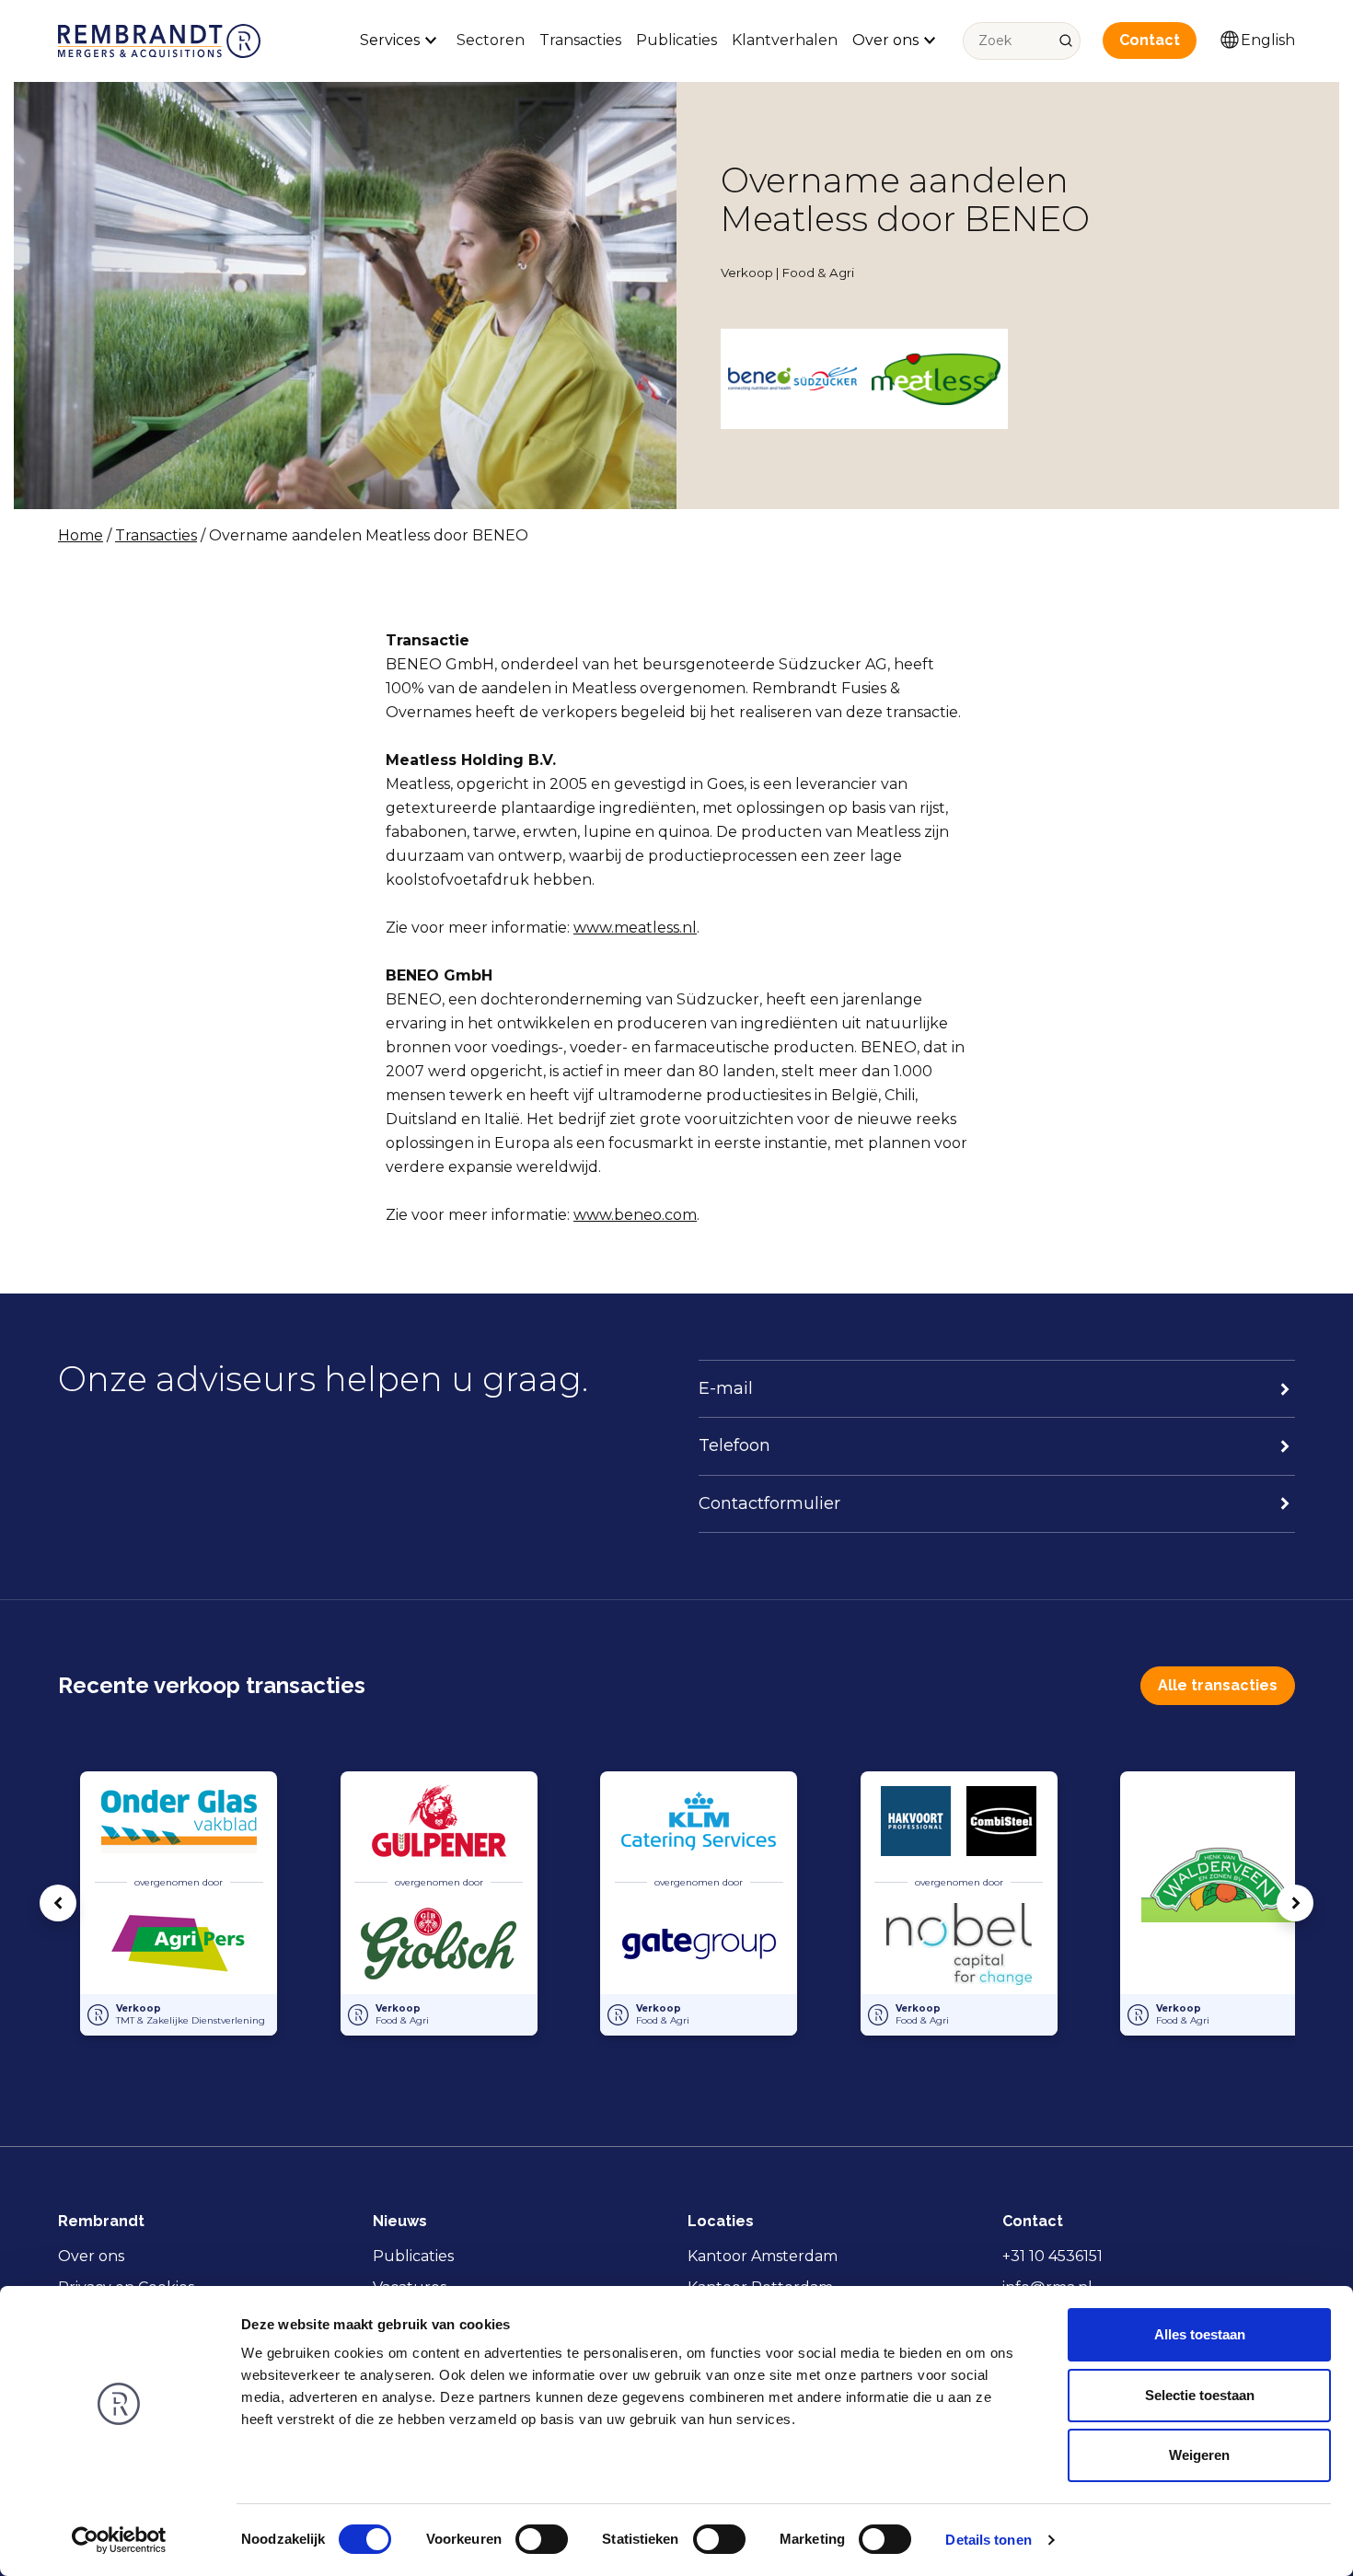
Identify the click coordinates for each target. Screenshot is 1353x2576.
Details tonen (988, 2540)
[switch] (542, 2539)
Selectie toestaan (1200, 2395)
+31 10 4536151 (1052, 2256)
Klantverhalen (785, 40)
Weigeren (1199, 2455)
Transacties (580, 40)
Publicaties (676, 40)
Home (81, 535)
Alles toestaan (1200, 2334)
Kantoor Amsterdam (763, 2256)
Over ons (91, 2256)
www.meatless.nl (635, 928)
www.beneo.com (635, 1215)
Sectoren (491, 40)
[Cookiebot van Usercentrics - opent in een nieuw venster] (119, 2540)
